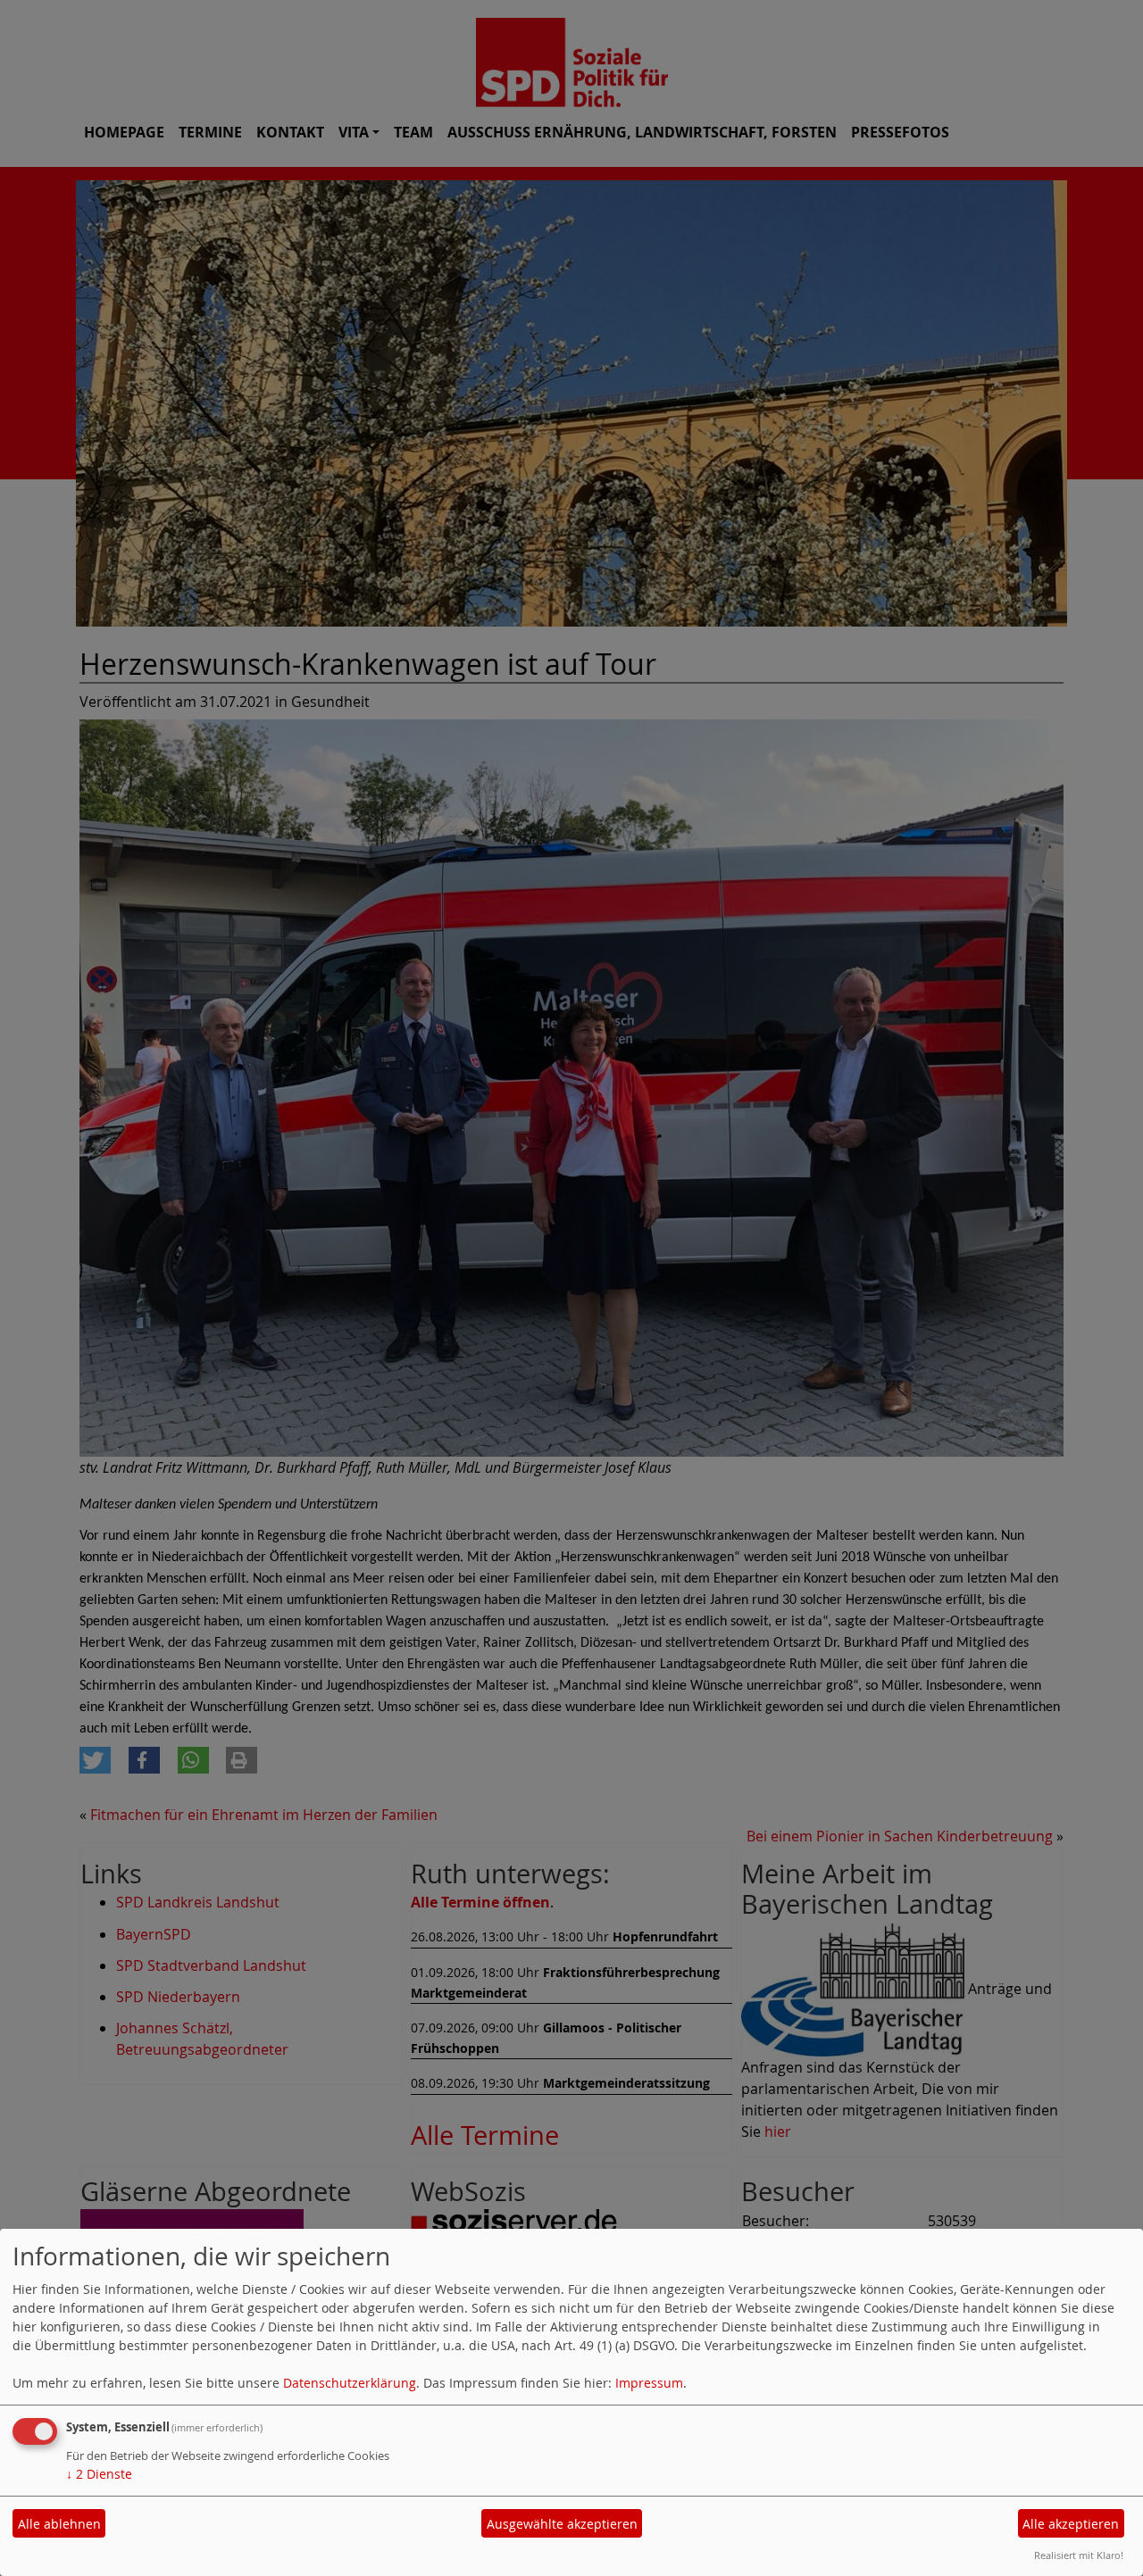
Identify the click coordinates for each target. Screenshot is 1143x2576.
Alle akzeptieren (1071, 2524)
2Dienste (99, 2474)
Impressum (649, 2383)
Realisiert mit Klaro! (1079, 2555)
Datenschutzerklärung (350, 2383)
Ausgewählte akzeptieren (562, 2524)
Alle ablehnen (59, 2524)
